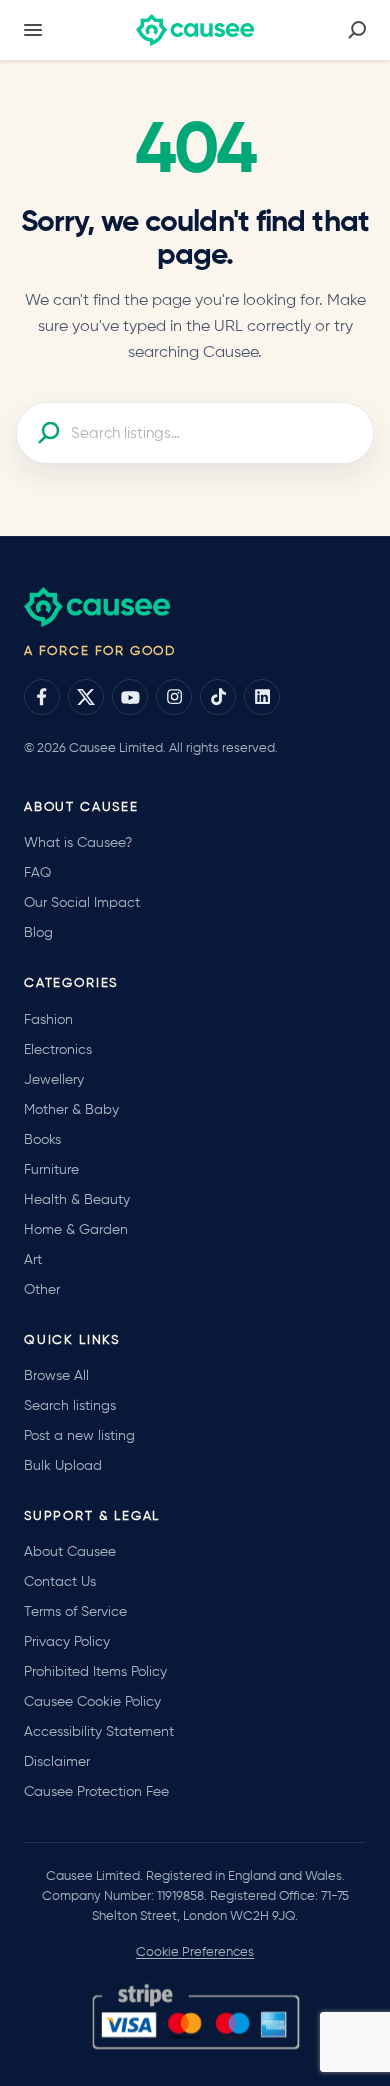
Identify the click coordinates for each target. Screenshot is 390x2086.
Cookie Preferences (195, 1952)
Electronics (58, 1050)
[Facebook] (42, 697)
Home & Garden (76, 1230)
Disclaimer (57, 1762)
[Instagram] (174, 697)
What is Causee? (78, 843)
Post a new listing (79, 1436)
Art (33, 1260)
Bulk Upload (63, 1466)
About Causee (70, 1552)
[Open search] (357, 30)
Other (42, 1290)
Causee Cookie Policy (92, 1702)
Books (42, 1140)
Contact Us (60, 1582)
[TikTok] (218, 697)
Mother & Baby (71, 1110)
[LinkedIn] (262, 697)
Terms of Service (75, 1612)
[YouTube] (130, 697)
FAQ (37, 873)
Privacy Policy (67, 1642)
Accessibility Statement (99, 1732)
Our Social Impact (82, 903)
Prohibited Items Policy (95, 1672)
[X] (86, 697)
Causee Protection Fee (96, 1792)
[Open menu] (33, 30)
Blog (38, 933)
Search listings (70, 1406)
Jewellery (54, 1080)
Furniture (51, 1170)
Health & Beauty (77, 1200)
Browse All (56, 1376)
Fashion (48, 1020)
